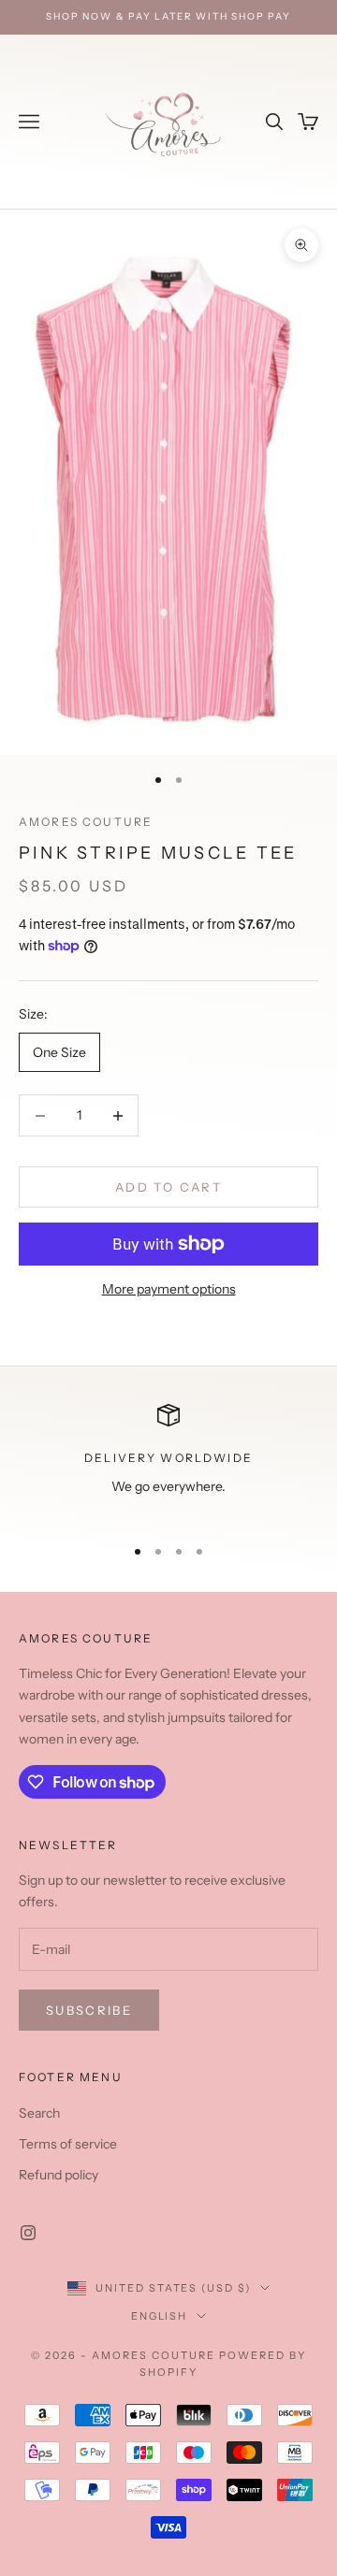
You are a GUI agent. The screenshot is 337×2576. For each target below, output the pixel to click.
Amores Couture (86, 822)
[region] (168, 1462)
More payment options (169, 1289)
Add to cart (168, 1187)
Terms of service (68, 2144)
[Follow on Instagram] (28, 2233)
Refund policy (59, 2175)
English (160, 2316)
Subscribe (89, 2010)
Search (39, 2113)
